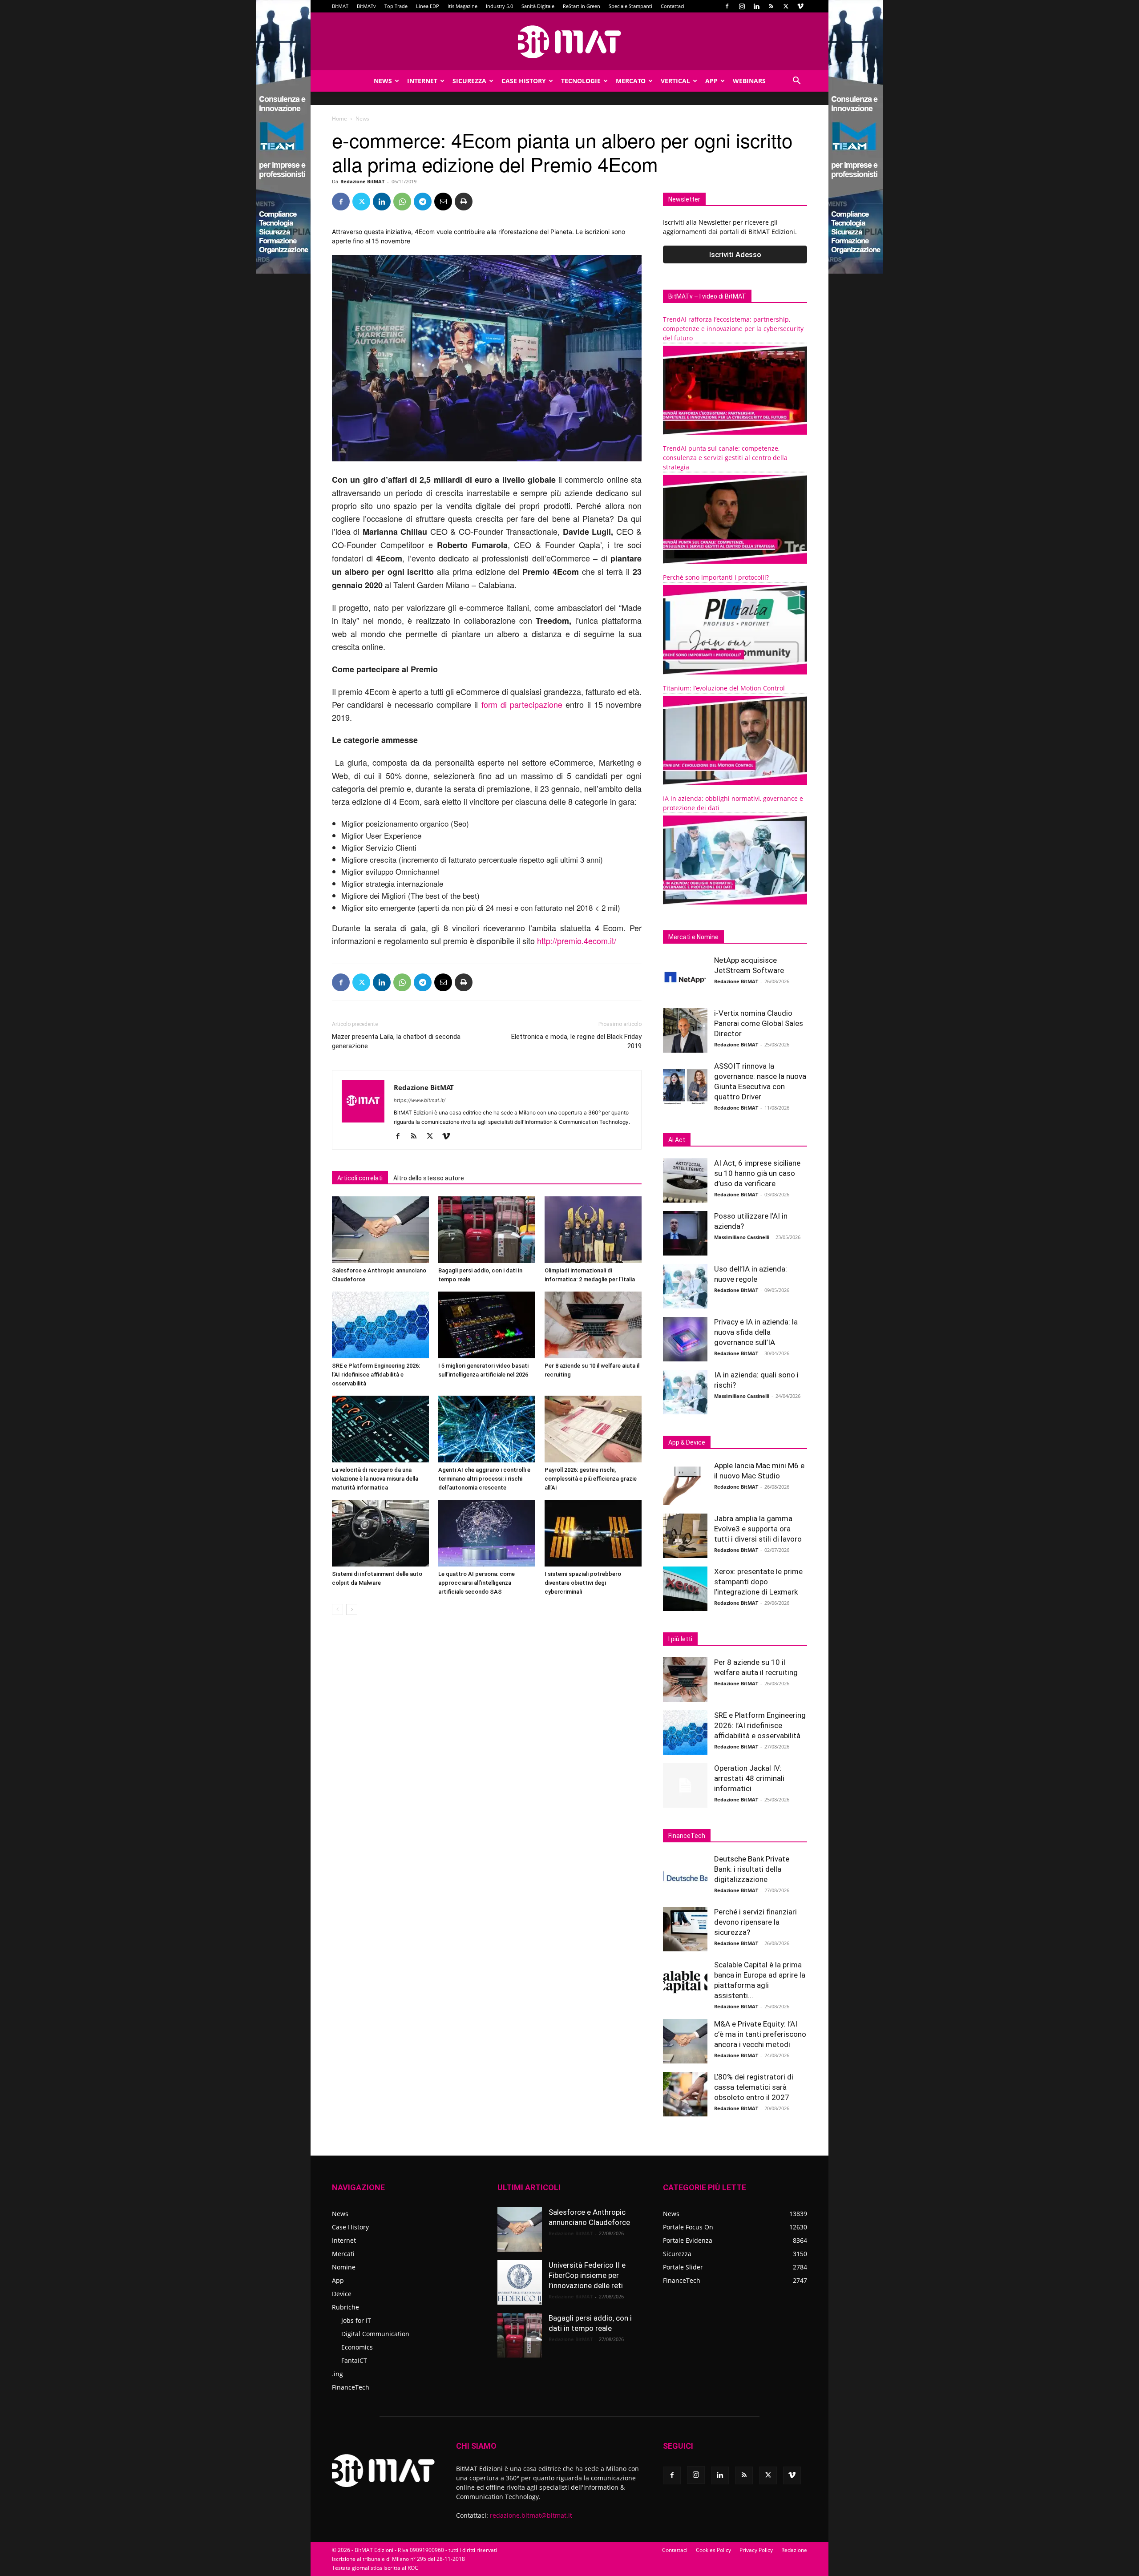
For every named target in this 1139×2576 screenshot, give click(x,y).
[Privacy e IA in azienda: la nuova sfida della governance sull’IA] (685, 1339)
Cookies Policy (713, 2550)
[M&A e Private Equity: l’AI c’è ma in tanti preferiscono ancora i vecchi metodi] (685, 2041)
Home (339, 119)
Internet (422, 81)
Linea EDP (428, 6)
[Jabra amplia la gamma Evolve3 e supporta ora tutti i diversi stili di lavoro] (685, 1536)
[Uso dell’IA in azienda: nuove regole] (685, 1286)
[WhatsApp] (402, 202)
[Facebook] (727, 6)
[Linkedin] (756, 6)
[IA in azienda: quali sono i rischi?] (685, 1392)
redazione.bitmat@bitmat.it (531, 2515)
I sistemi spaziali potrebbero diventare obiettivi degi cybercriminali (583, 1583)
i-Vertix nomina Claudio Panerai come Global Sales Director (759, 1023)
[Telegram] (423, 202)
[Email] (443, 202)
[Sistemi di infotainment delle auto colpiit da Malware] (380, 1533)
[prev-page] (337, 1609)
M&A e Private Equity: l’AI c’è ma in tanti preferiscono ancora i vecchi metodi (760, 2034)
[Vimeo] (800, 6)
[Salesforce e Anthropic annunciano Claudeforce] (380, 1230)
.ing (337, 2374)
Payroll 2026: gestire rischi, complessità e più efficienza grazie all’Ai (591, 1479)
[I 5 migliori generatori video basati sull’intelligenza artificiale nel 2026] (487, 1325)
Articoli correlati (360, 1178)
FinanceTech (351, 2387)
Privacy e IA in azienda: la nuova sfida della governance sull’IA (756, 1332)
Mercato (631, 81)
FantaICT (354, 2360)
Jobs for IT (356, 2320)
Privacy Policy (756, 2550)
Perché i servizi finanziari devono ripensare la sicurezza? (755, 1922)
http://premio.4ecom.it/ (577, 941)
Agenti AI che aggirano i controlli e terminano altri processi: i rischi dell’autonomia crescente (484, 1479)
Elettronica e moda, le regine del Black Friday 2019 (576, 1041)
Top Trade (396, 6)
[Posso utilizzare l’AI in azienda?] (685, 1233)
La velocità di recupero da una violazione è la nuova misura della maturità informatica (375, 1479)
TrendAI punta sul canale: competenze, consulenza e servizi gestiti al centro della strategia (725, 458)
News (383, 81)
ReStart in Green (582, 6)
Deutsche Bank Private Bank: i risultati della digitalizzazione (752, 1869)
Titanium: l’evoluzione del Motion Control (724, 688)
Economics (357, 2347)
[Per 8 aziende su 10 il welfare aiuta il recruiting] (593, 1325)
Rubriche (345, 2307)
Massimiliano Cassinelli (742, 1237)
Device (342, 2294)
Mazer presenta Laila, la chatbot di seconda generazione (396, 1041)
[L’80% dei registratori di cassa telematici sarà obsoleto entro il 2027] (685, 2094)
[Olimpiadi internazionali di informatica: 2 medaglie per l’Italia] (593, 1230)
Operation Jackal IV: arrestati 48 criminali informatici (749, 1778)
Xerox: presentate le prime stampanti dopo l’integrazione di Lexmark (758, 1582)
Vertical (675, 81)
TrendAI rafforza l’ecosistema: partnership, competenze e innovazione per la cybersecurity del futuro (733, 329)
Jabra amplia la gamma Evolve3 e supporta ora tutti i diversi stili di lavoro (758, 1529)
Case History (524, 81)
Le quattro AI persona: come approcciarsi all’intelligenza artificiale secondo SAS (477, 1583)
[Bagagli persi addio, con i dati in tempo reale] (487, 1230)
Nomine (344, 2267)
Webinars (749, 81)
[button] (796, 82)
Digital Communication (375, 2334)
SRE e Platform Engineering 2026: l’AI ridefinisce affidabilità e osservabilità (376, 1375)
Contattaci (672, 6)
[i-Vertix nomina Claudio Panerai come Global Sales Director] (685, 1030)
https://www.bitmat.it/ (420, 1100)
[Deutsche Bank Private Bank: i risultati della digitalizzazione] (685, 1876)
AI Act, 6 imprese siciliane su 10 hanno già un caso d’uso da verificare (757, 1173)
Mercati (343, 2254)
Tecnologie (581, 81)
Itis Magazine (462, 6)
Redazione (794, 2550)
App (711, 81)
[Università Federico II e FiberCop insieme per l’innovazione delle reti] (520, 2282)
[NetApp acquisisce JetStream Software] (685, 977)
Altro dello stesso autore (429, 1178)
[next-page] (352, 1609)
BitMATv (366, 6)
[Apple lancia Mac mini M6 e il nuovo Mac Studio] (685, 1483)
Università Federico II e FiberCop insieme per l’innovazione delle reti (587, 2275)
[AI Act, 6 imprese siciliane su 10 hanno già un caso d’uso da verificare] (685, 1180)
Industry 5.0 (499, 6)
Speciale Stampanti (630, 6)
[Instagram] (742, 6)
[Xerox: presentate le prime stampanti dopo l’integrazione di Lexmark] (685, 1589)
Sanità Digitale (538, 6)
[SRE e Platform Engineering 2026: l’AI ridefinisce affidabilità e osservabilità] (380, 1325)
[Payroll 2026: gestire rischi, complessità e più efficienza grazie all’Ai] (593, 1429)
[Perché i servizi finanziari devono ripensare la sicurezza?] (685, 1929)
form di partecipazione (524, 704)
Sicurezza (469, 81)
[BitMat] (569, 42)
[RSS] (771, 6)
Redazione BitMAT (362, 181)
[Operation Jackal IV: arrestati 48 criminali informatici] (685, 1785)
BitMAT (340, 6)
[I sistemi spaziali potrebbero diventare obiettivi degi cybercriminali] (593, 1533)
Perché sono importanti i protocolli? (716, 577)
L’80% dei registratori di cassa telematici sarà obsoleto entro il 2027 (754, 2087)
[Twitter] (786, 6)
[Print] (464, 202)
